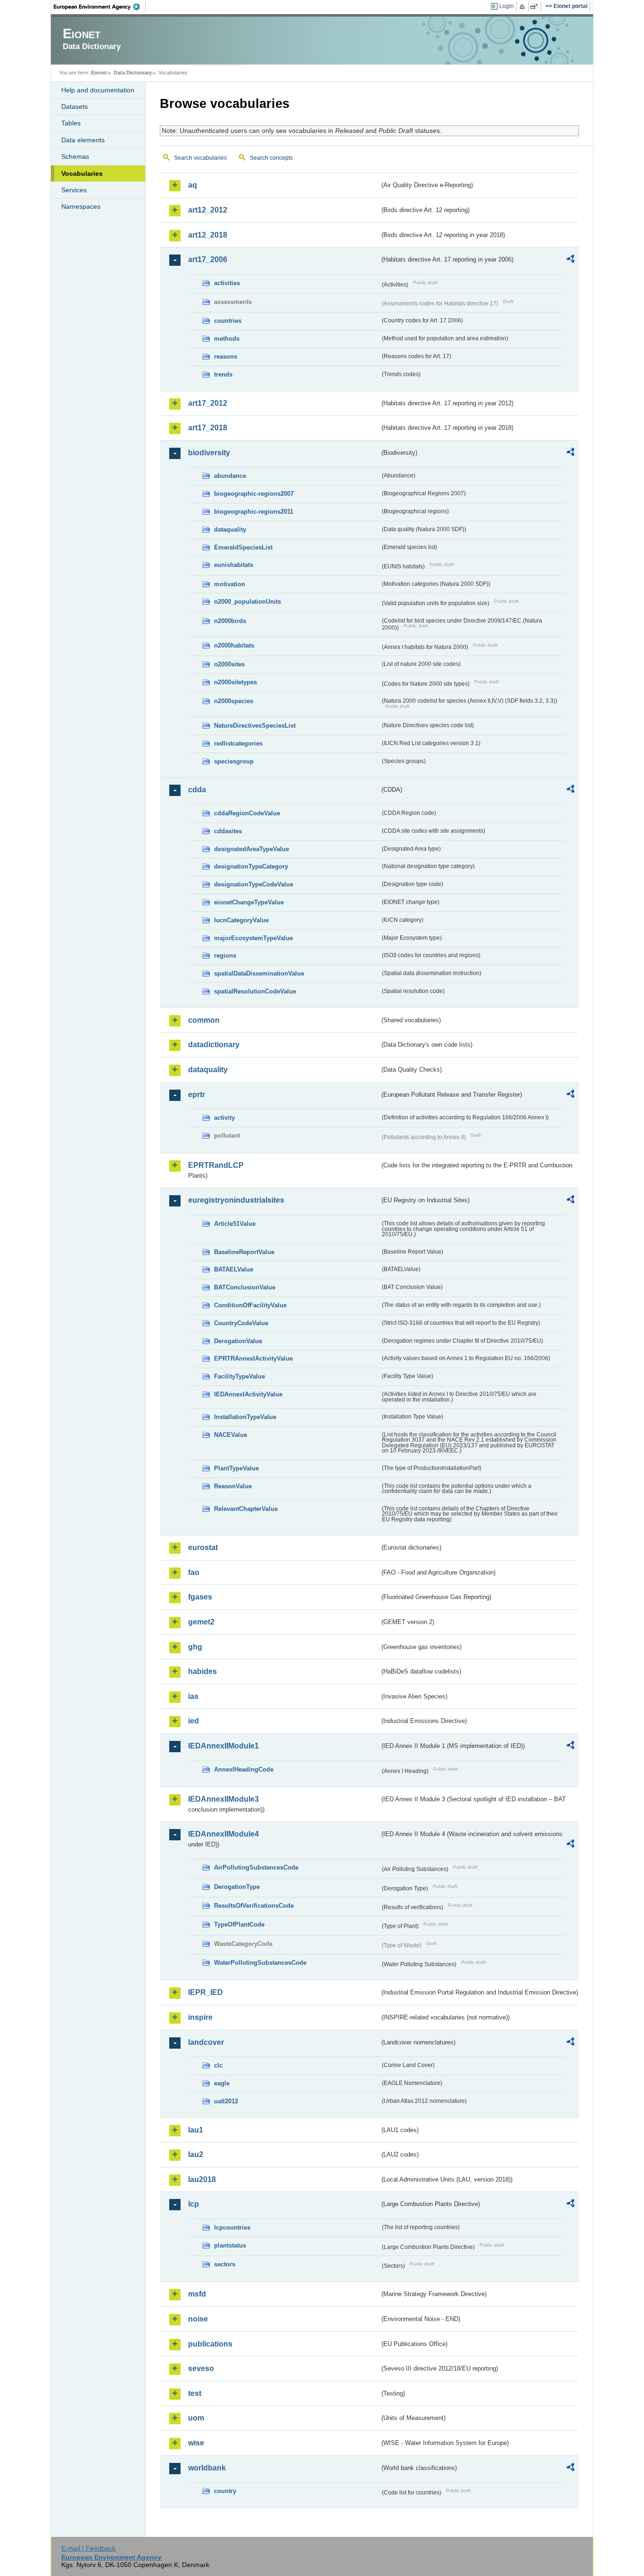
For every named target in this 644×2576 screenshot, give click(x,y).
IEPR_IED (206, 1992)
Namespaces (81, 206)
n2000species (234, 701)
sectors (225, 2264)
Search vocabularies (200, 158)
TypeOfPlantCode (239, 1924)
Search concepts (271, 158)
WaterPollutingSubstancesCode (260, 1963)
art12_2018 (208, 235)
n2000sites (229, 664)
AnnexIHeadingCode (244, 1769)
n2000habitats (234, 645)
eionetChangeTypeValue (249, 902)
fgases (200, 1597)
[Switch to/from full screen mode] (536, 7)
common (204, 1020)
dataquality (230, 529)
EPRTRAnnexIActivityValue (253, 1358)
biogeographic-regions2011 (254, 512)
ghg (195, 1647)
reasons (226, 357)
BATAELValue (234, 1269)
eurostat (203, 1547)
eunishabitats (234, 565)
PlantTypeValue (236, 1468)
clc (218, 2065)
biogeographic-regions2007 (254, 494)
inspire (200, 2017)
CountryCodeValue (241, 1323)
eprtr (197, 1095)
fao (194, 1572)
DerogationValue (238, 1341)
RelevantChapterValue (246, 1509)
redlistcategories (238, 743)
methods (227, 339)
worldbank (207, 2468)
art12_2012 (208, 210)
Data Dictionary (133, 73)
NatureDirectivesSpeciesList (255, 726)
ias (193, 1696)
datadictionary (214, 1045)
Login (507, 6)
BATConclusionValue (245, 1287)
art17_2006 (208, 259)
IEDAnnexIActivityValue (248, 1394)
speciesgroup (234, 761)
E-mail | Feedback (88, 2548)
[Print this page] (524, 7)
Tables (71, 123)
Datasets (74, 107)
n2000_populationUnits (248, 602)
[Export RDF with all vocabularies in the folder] (570, 260)
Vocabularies (82, 173)
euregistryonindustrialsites (236, 1200)
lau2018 (202, 2179)
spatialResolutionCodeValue (255, 991)
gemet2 (201, 1622)
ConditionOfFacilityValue (250, 1305)
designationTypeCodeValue (254, 884)
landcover (206, 2042)
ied (194, 1721)
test (195, 2393)
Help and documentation (98, 90)
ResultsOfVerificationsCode (254, 1906)
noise (198, 2319)
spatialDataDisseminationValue (259, 973)
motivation (230, 584)
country (225, 2491)
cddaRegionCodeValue (247, 813)
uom (196, 2418)
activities (227, 283)
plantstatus (230, 2245)
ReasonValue (233, 1486)
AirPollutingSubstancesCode (256, 1867)
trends (223, 374)
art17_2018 (208, 428)
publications (210, 2344)
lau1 (196, 2130)
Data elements (83, 140)
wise (196, 2443)
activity (224, 1118)
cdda (197, 790)
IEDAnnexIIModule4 (223, 1834)
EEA (100, 7)
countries (228, 321)
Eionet (99, 73)
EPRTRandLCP (216, 1165)
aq (193, 185)
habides (202, 1671)
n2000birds (230, 621)
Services (74, 190)
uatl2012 (226, 2101)
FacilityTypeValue (239, 1376)
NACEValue (231, 1435)
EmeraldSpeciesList (243, 547)
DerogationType (237, 1887)
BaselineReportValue (244, 1252)
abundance (230, 476)
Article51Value (235, 1224)
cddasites (228, 831)
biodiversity (209, 453)
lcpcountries (232, 2227)
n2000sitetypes (235, 682)
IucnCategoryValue (241, 920)
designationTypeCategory (251, 866)
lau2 (196, 2154)
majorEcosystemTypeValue (253, 938)
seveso (201, 2368)
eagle (222, 2083)
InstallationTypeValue (245, 1417)
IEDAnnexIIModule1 (223, 1746)
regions (225, 956)
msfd (197, 2294)
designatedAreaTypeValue (252, 849)
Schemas (75, 156)
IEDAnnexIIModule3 (223, 1799)
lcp (194, 2204)
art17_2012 (208, 403)
